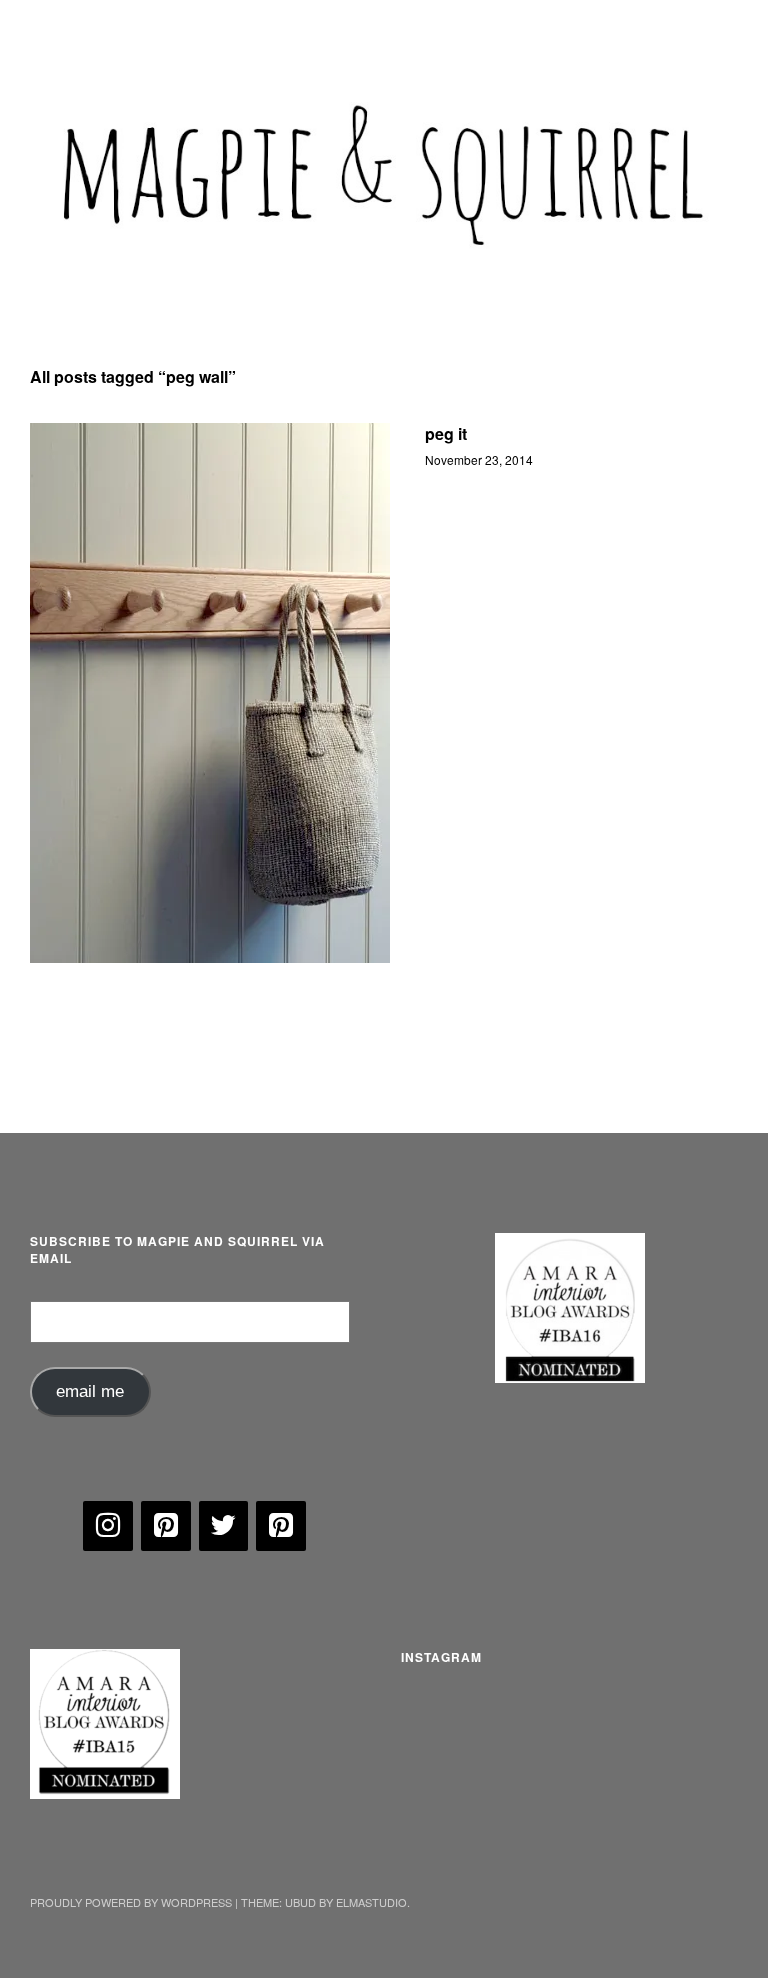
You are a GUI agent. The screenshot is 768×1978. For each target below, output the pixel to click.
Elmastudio (371, 1902)
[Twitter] (224, 1526)
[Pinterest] (166, 1526)
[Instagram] (108, 1526)
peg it (446, 433)
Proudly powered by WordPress (131, 1902)
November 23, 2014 (479, 459)
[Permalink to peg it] (210, 693)
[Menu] (55, 29)
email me (90, 1391)
